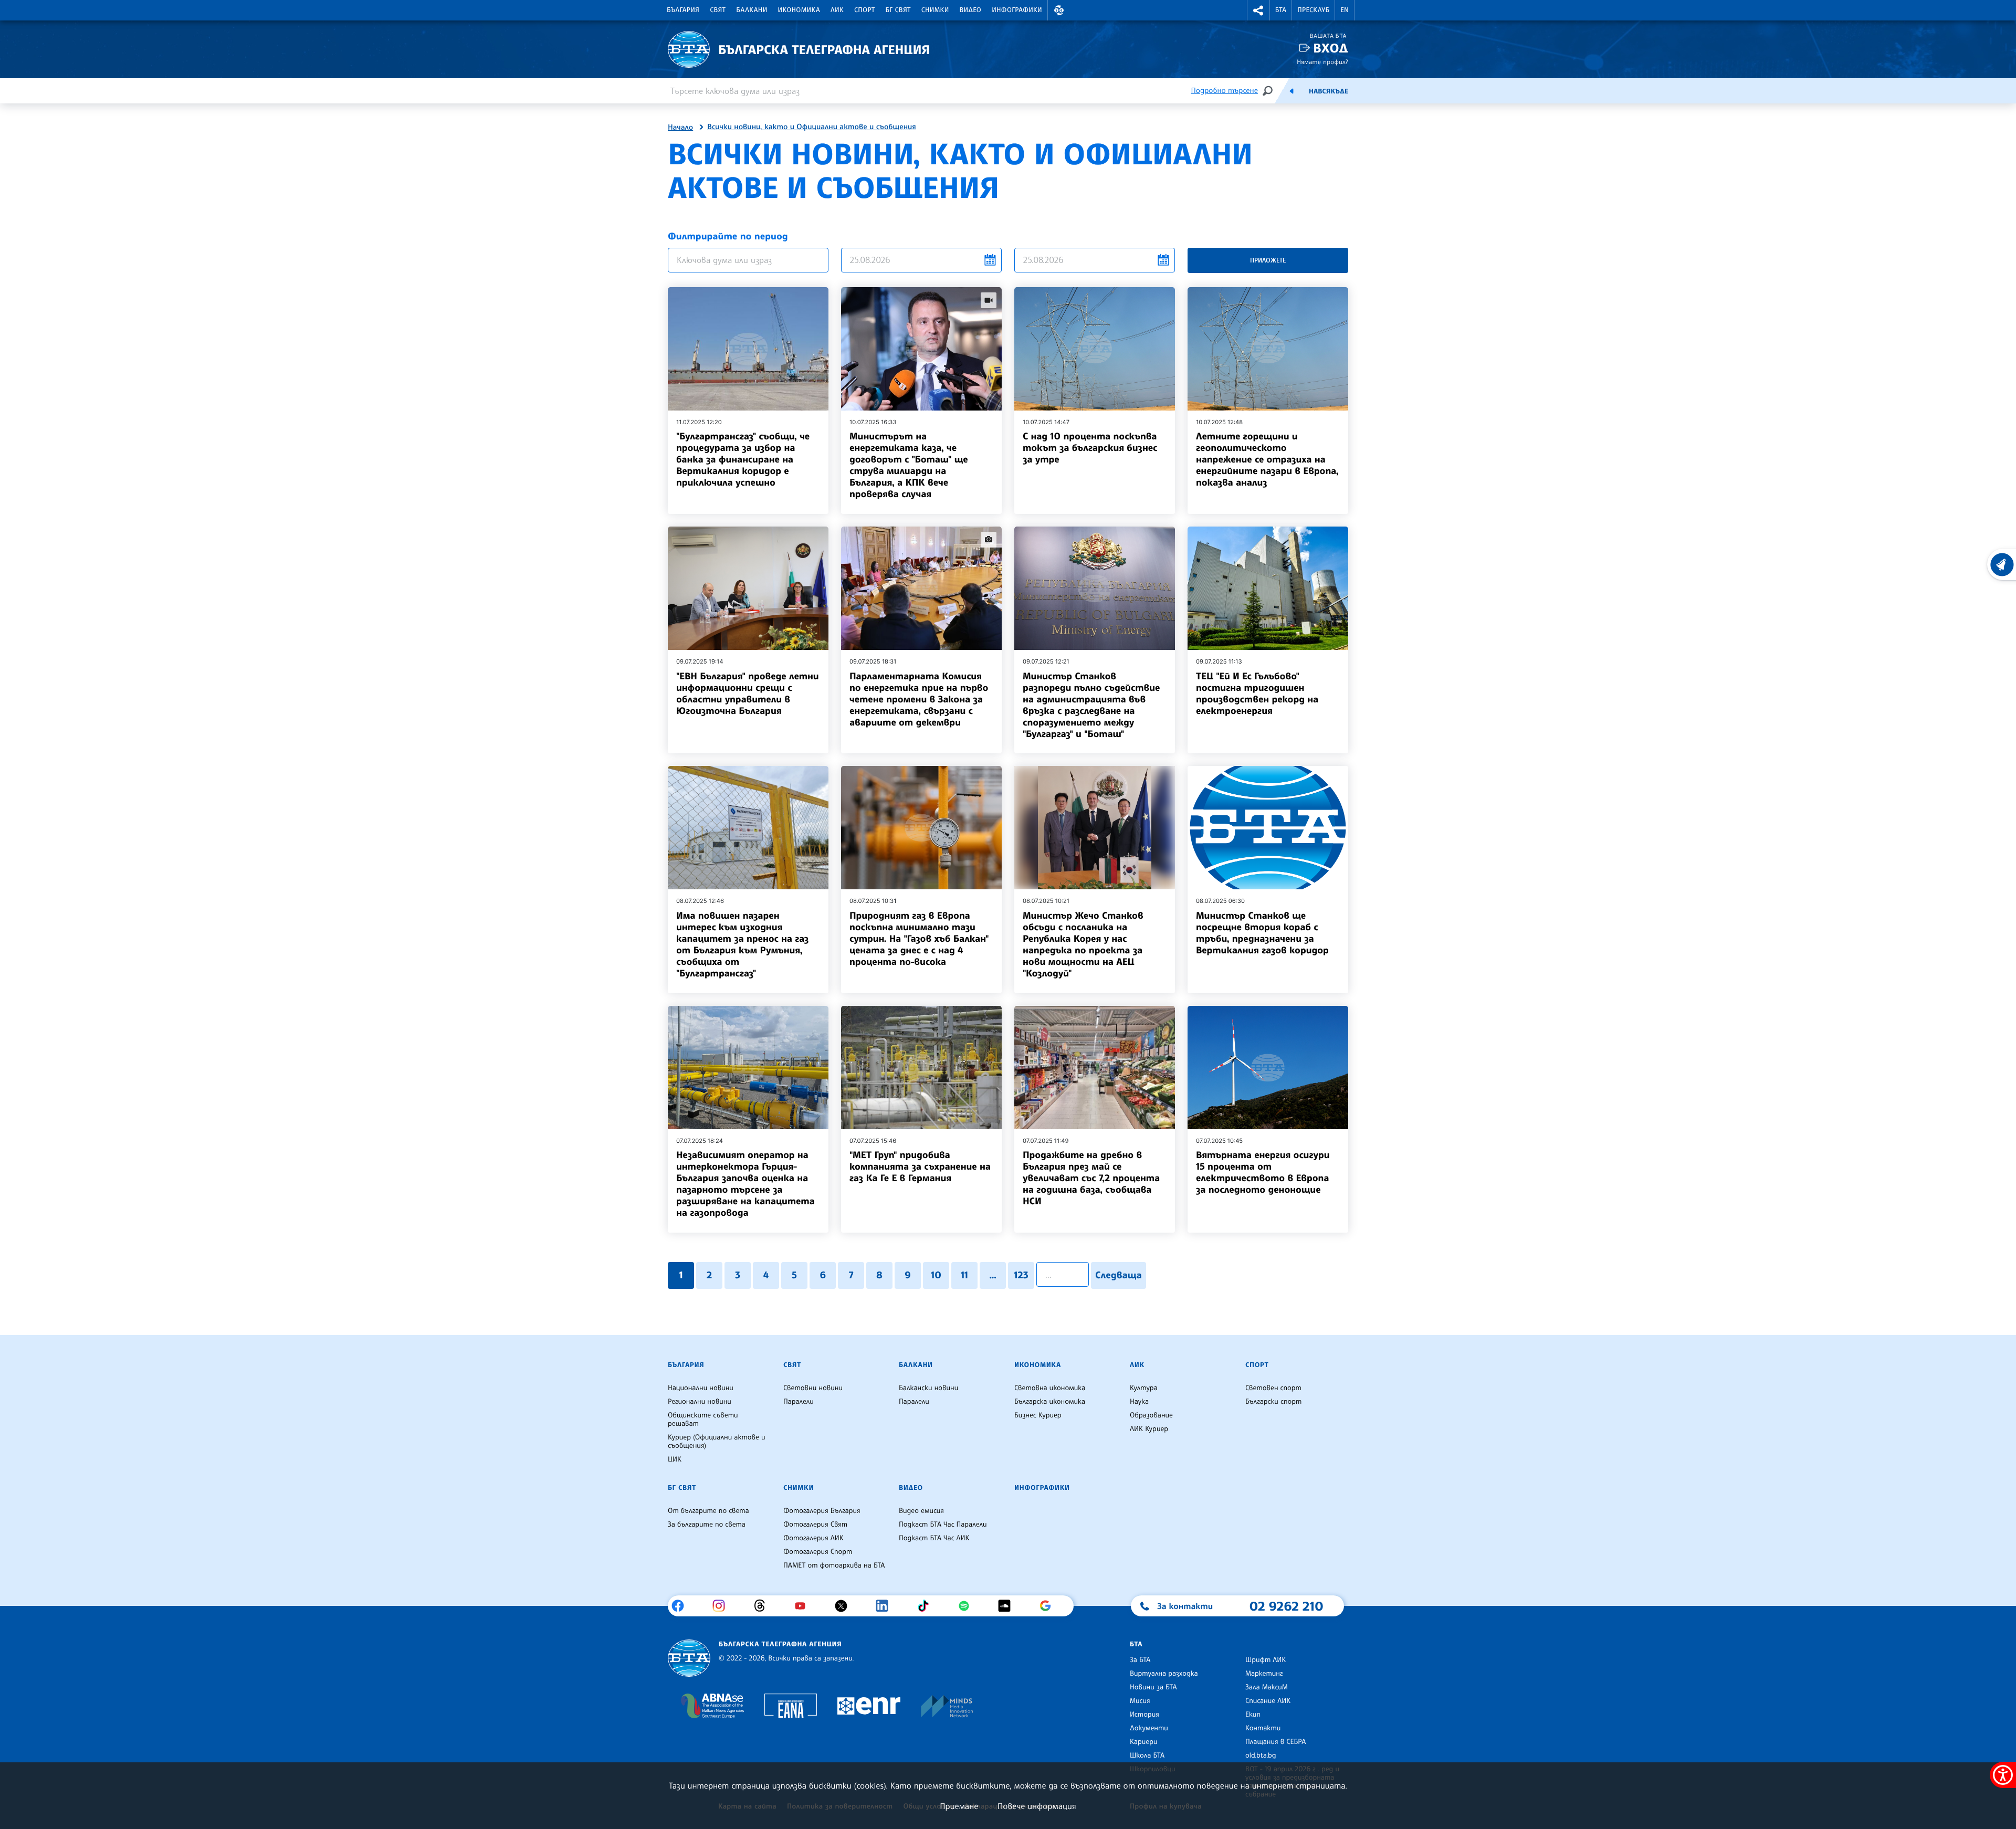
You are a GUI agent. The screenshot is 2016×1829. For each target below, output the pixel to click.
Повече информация (1037, 1806)
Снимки (935, 10)
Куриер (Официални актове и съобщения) (717, 1442)
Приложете (1268, 260)
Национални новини (701, 1388)
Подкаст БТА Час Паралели (943, 1525)
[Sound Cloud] (1008, 1606)
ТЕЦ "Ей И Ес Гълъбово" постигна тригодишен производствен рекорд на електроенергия (1257, 693)
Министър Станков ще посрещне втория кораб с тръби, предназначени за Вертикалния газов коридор (1262, 933)
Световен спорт (1273, 1388)
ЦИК (675, 1459)
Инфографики (1017, 10)
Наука (1139, 1402)
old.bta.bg (1261, 1756)
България (683, 10)
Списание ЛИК (1268, 1701)
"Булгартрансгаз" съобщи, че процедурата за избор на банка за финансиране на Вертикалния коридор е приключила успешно (743, 459)
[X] (845, 1606)
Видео (971, 10)
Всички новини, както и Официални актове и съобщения (812, 127)
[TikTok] (927, 1606)
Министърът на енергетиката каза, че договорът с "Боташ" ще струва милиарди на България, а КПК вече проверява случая (909, 465)
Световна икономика (1050, 1388)
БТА (1281, 10)
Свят (718, 10)
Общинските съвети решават (703, 1420)
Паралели (799, 1402)
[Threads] (764, 1606)
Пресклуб (1313, 10)
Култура (1144, 1388)
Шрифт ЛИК (1266, 1660)
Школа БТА (1147, 1756)
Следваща (1119, 1275)
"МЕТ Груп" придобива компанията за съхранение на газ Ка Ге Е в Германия (920, 1166)
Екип (1253, 1715)
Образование (1151, 1415)
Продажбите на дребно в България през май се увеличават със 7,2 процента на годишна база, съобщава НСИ (1091, 1178)
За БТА (1140, 1660)
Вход (1331, 48)
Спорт (864, 10)
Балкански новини (928, 1388)
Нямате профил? (1322, 62)
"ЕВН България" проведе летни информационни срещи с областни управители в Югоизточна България (748, 693)
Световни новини (813, 1388)
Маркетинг (1264, 1674)
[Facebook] (682, 1606)
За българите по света (707, 1525)
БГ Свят (898, 10)
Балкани (752, 10)
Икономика (799, 10)
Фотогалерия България (822, 1511)
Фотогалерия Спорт (818, 1552)
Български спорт (1273, 1402)
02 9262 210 (1286, 1606)
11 (964, 1275)
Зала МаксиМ (1267, 1687)
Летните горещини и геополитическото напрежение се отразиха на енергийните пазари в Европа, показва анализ (1267, 459)
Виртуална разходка (1164, 1674)
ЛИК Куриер (1149, 1429)
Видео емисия (921, 1511)
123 (1021, 1275)
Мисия (1140, 1701)
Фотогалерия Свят (815, 1525)
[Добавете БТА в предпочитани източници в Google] (1049, 1606)
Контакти (1263, 1728)
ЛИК (837, 10)
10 (936, 1275)
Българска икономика (1050, 1402)
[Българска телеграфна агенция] (689, 1658)
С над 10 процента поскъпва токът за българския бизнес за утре (1090, 448)
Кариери (1144, 1742)
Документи (1149, 1728)
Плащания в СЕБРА (1275, 1742)
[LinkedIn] (886, 1606)
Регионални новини (700, 1402)
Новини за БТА (1153, 1687)
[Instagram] (723, 1606)
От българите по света (708, 1511)
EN (1345, 10)
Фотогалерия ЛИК (813, 1538)
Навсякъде (1329, 91)
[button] (1059, 10)
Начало (680, 128)
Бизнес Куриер (1038, 1415)
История (1144, 1715)
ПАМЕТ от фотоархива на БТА (834, 1565)
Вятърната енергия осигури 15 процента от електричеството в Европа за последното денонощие (1263, 1172)
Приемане (959, 1806)
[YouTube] (804, 1606)
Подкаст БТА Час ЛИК (934, 1538)
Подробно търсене (1225, 91)
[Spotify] (968, 1606)
